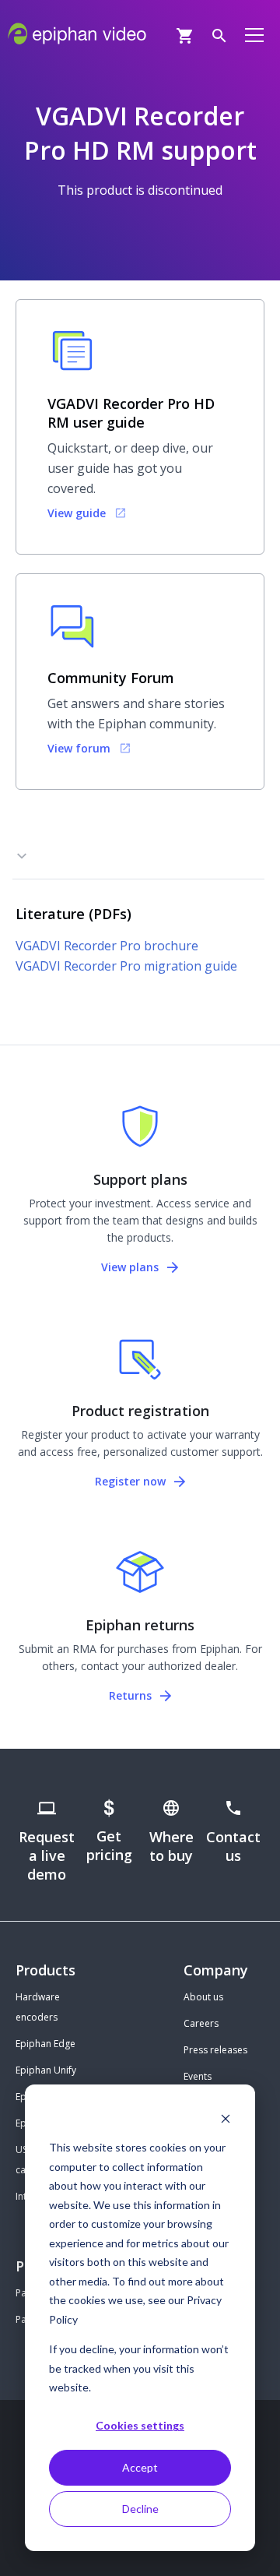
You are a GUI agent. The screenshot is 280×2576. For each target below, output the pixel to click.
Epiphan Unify (46, 2070)
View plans (131, 1267)
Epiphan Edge (45, 2044)
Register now (132, 1481)
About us (203, 1997)
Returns (132, 1695)
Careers (201, 2023)
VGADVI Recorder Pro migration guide (126, 966)
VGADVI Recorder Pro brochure (107, 946)
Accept (140, 2467)
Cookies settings (140, 2425)
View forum (79, 748)
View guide (77, 513)
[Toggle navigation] (254, 34)
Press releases (215, 2050)
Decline (140, 2509)
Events (198, 2076)
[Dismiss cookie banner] (226, 2118)
